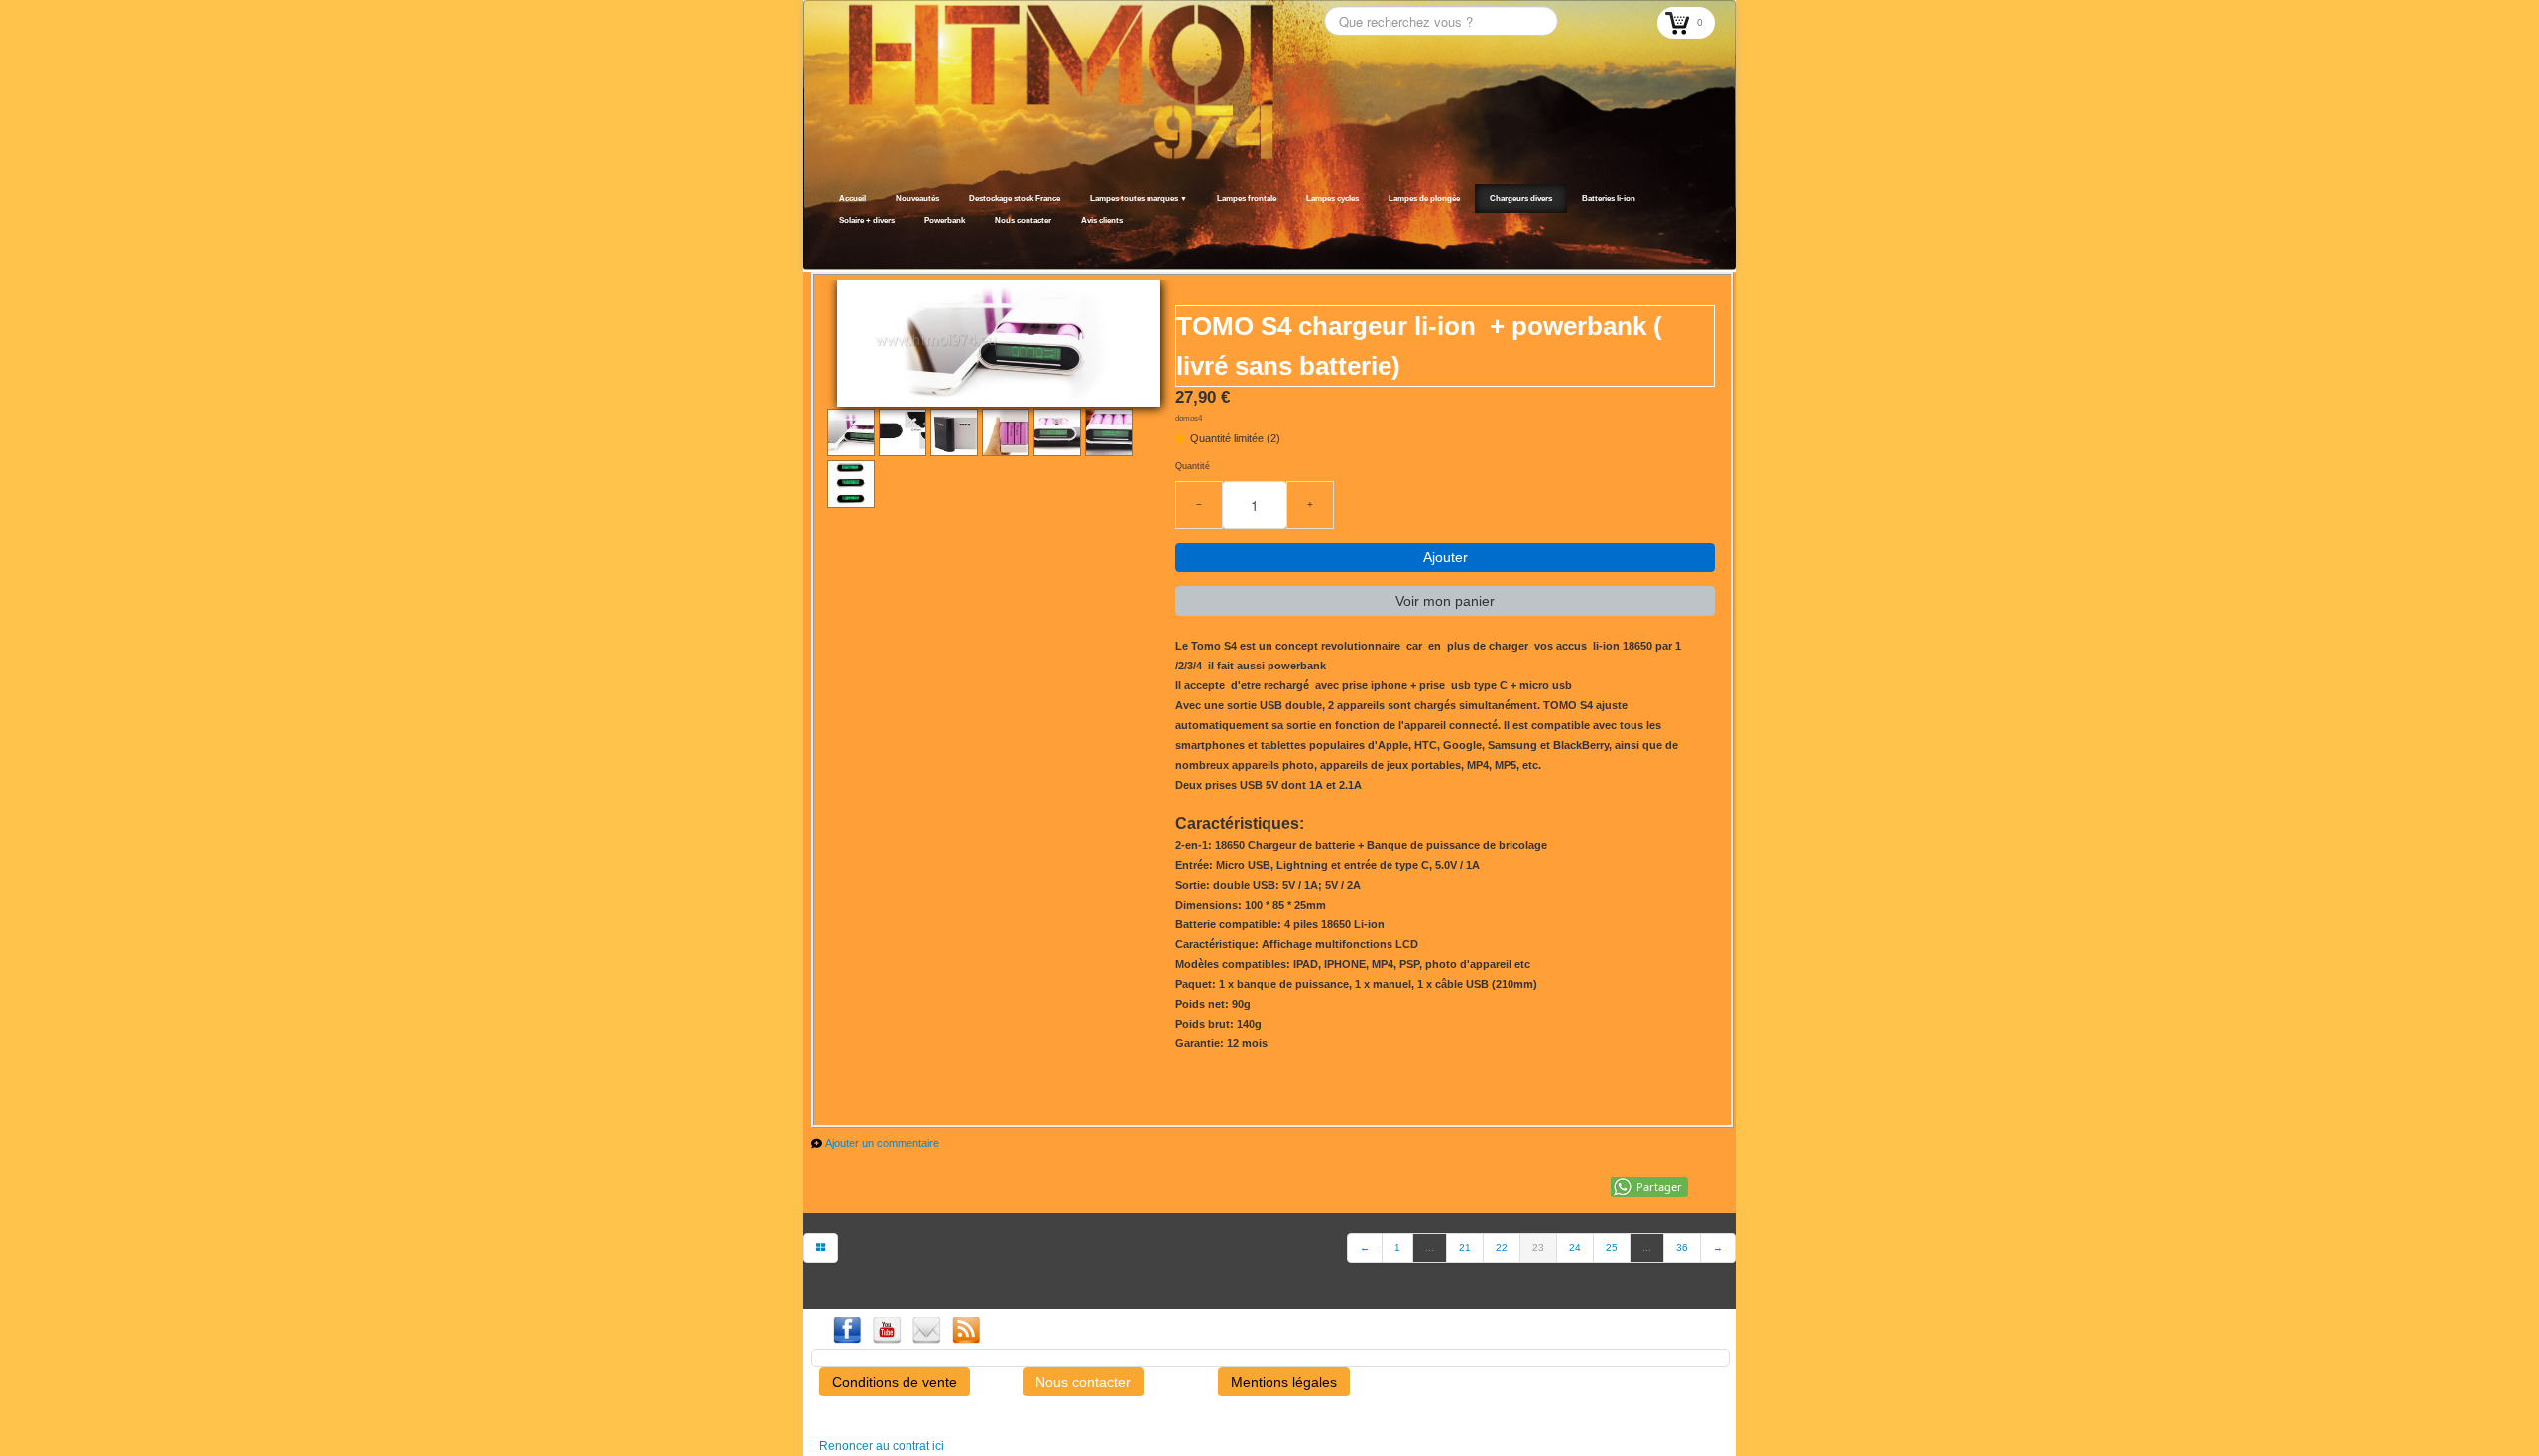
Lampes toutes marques (1139, 199)
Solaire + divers (867, 221)
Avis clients (1102, 221)
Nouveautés (917, 199)
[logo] (831, 245)
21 (1465, 1247)
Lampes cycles (1332, 199)
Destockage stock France (1015, 199)
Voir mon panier (1445, 601)
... (1430, 1247)
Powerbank (945, 221)
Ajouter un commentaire (882, 1143)
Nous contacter (1023, 221)
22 (1502, 1247)
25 (1612, 1247)
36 (1682, 1247)
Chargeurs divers (1521, 199)
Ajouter (1446, 557)
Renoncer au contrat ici (882, 1446)
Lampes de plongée (1424, 199)
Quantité (1193, 466)
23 (1538, 1247)
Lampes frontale (1247, 199)
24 (1575, 1247)
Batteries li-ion (1609, 199)
